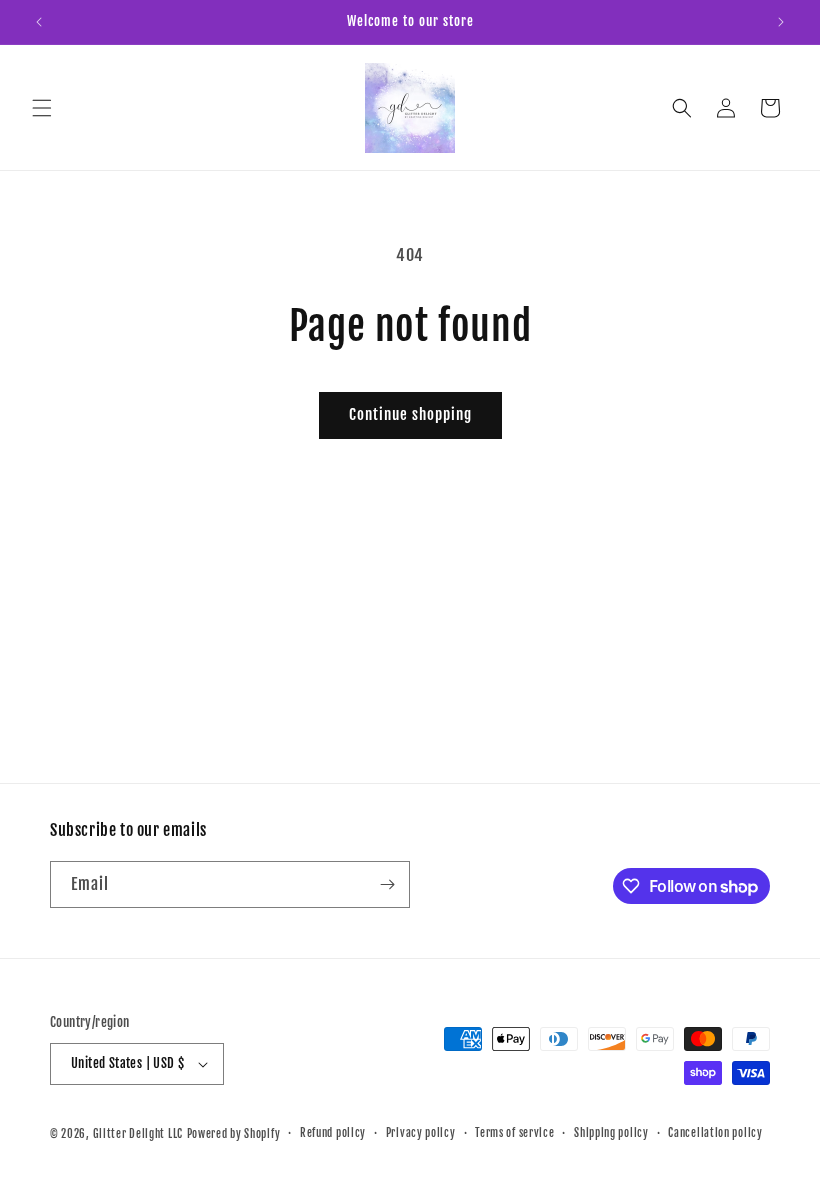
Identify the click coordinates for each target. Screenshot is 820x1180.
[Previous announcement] (39, 22)
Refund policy (333, 1133)
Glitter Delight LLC (138, 1134)
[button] (42, 108)
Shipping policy (611, 1133)
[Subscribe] (387, 884)
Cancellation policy (715, 1133)
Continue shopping (410, 414)
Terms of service (514, 1133)
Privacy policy (421, 1133)
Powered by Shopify (234, 1134)
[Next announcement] (781, 22)
